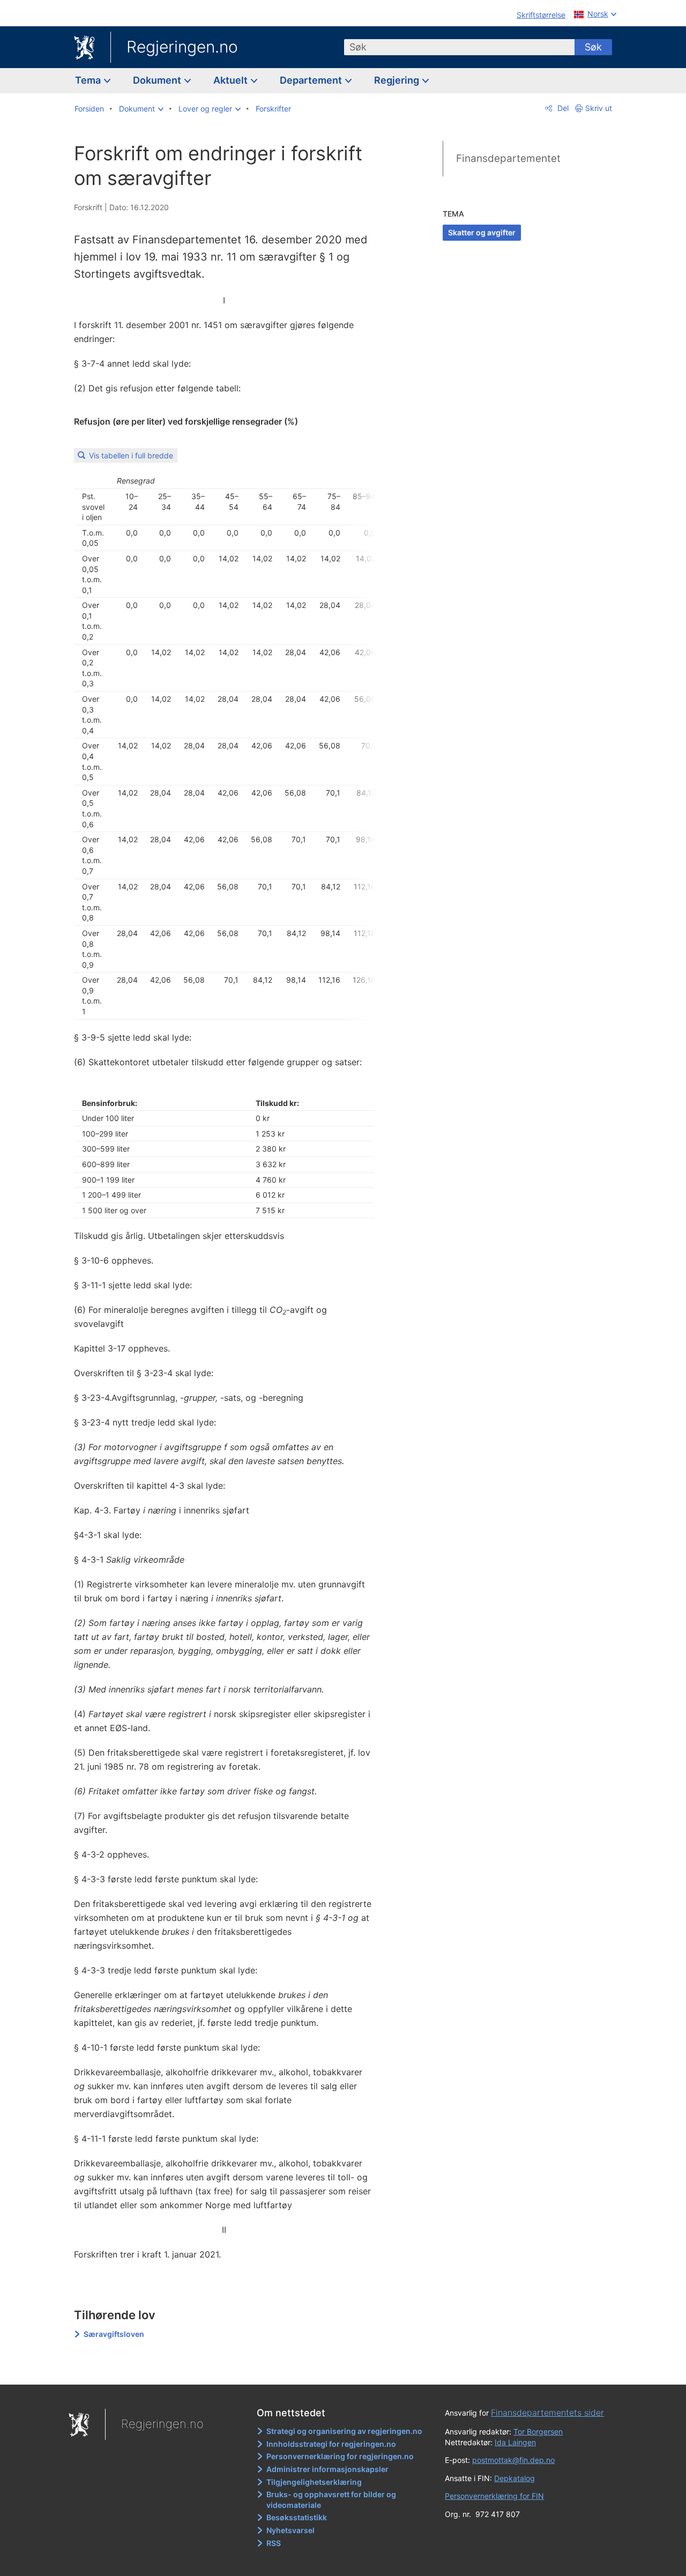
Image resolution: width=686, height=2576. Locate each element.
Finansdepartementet (508, 158)
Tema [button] (89, 80)
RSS (274, 2543)
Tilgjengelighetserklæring (314, 2482)
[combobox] (459, 47)
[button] (141, 109)
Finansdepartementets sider (547, 2412)
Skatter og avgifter (482, 232)
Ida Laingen (515, 2442)
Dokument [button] (158, 80)
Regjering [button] (398, 80)
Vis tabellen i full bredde (131, 455)
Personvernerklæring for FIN (494, 2496)
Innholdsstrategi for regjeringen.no (331, 2444)
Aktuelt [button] (232, 80)
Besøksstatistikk (297, 2517)
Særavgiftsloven (114, 2334)
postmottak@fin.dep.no (513, 2460)
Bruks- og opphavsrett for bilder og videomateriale (331, 2500)
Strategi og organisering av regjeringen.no (344, 2431)
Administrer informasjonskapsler (327, 2469)
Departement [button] (312, 80)
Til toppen (230, 2369)
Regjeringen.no (182, 47)
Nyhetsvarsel (290, 2530)
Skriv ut (599, 108)
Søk (593, 47)
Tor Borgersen (538, 2432)
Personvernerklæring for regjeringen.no (340, 2456)
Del (562, 108)
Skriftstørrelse (541, 15)
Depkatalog (514, 2478)
